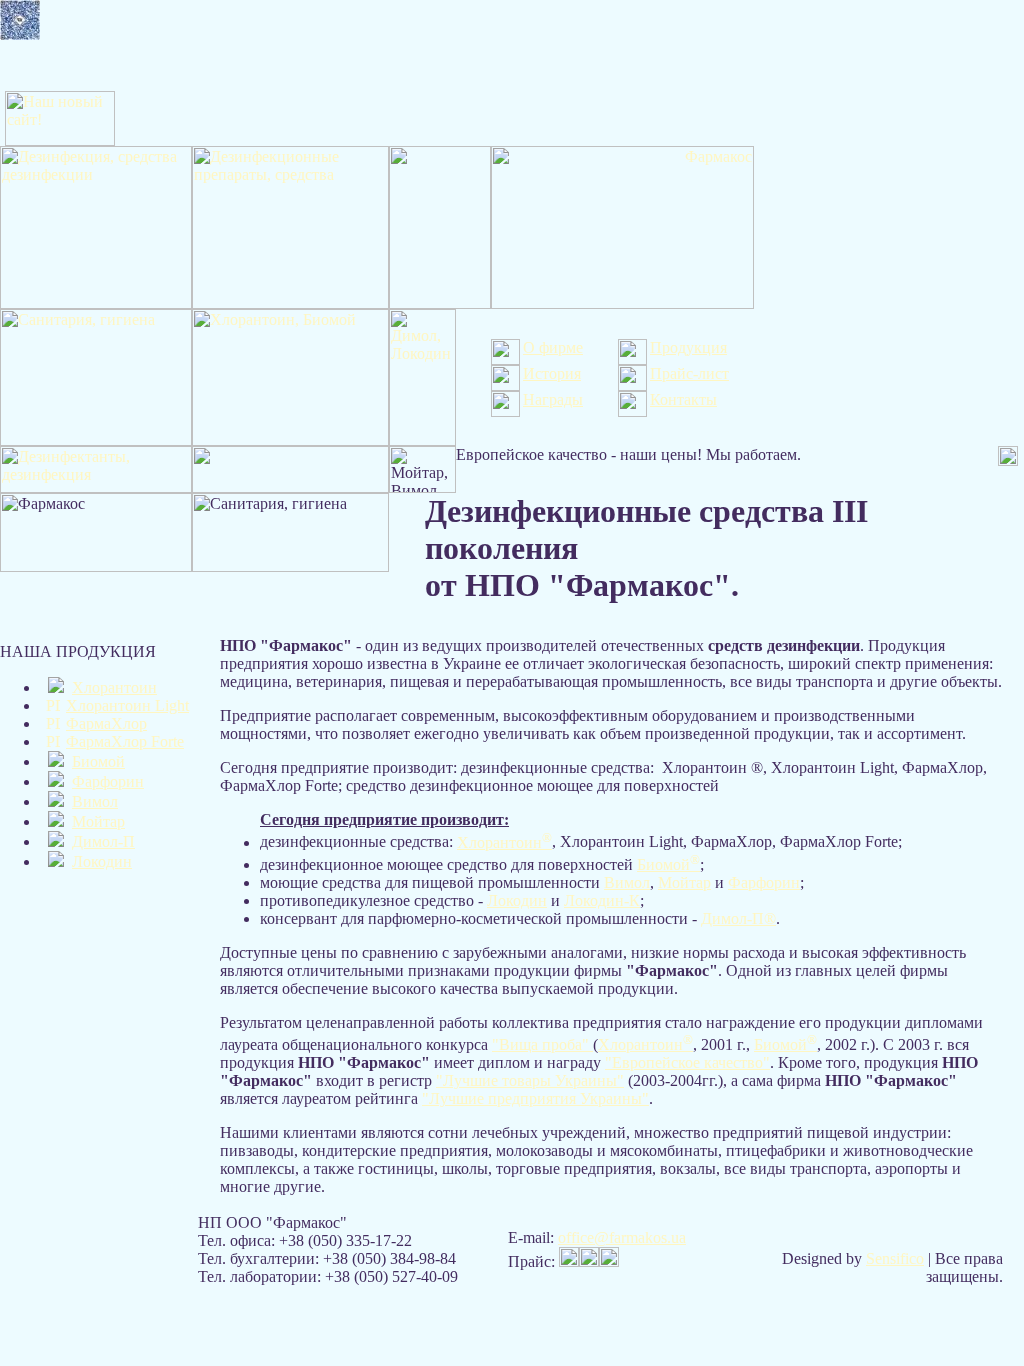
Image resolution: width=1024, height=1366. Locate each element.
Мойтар (98, 821)
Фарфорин (108, 781)
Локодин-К (602, 900)
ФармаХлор (106, 723)
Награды (553, 399)
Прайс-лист (689, 373)
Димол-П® (738, 918)
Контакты (683, 399)
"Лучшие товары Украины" (530, 1080)
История (552, 373)
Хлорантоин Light (127, 705)
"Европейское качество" (687, 1062)
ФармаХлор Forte (125, 741)
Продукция (688, 347)
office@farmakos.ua (622, 1237)
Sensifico (895, 1258)
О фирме (553, 347)
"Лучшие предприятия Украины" (535, 1098)
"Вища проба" (542, 1044)
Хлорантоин (114, 687)
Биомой (98, 761)
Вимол (95, 801)
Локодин (102, 861)
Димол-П (103, 841)
